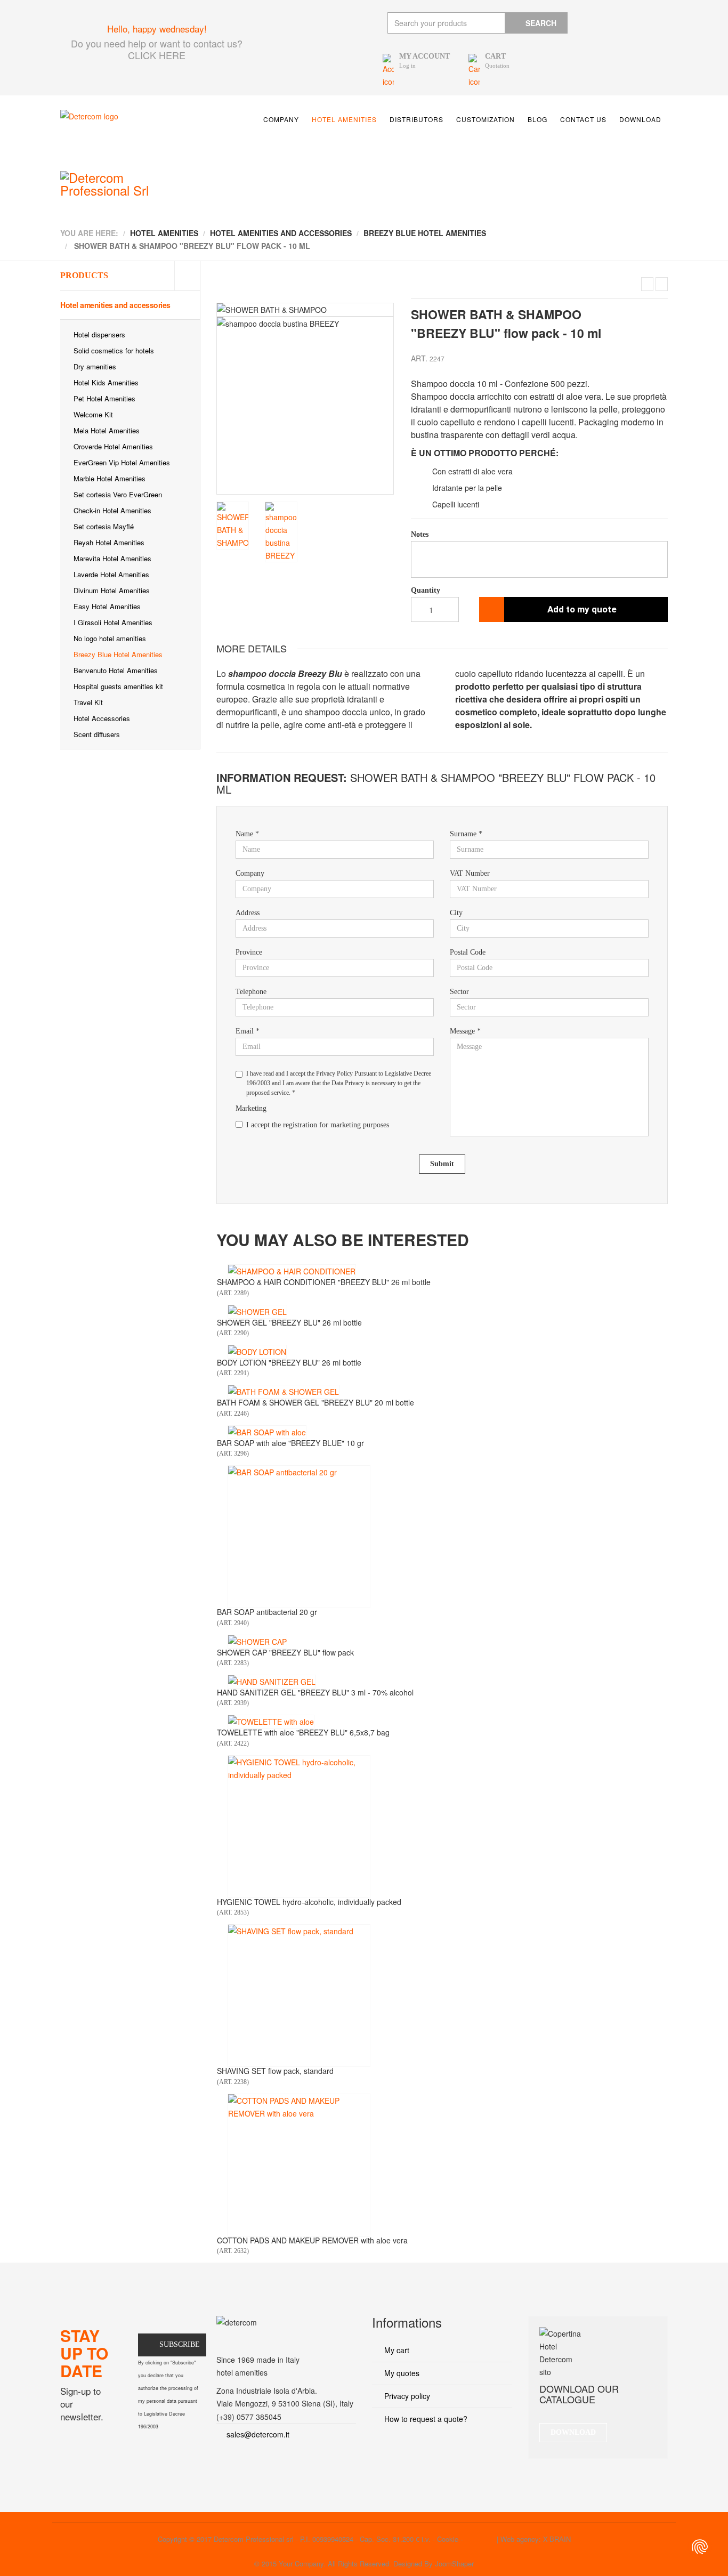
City (456, 913)
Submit (442, 1164)
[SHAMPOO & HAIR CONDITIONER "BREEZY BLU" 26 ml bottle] (292, 1271)
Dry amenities (95, 366)
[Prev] (225, 399)
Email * (248, 1031)
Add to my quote (582, 609)
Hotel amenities (344, 119)
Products (84, 275)
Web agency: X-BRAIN (536, 2539)
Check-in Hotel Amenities (112, 510)
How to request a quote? (425, 2419)
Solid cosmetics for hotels (114, 350)
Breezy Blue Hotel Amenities (118, 654)
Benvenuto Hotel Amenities (116, 670)
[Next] (387, 399)
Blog (537, 119)
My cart (396, 2350)
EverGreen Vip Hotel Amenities (122, 462)
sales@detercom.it (258, 2434)
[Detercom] (135, 133)
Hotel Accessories (102, 718)
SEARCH (541, 23)
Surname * (466, 834)
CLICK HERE (157, 55)
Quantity (426, 590)
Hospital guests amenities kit (118, 686)
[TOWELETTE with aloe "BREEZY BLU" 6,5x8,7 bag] (271, 1722)
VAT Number (470, 873)
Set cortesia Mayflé (104, 526)
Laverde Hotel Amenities (111, 574)
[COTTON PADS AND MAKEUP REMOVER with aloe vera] (299, 2165)
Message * (465, 1031)
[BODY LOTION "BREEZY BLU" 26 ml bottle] (647, 284)
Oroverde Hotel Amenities (113, 446)
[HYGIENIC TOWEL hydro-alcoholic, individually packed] (299, 1827)
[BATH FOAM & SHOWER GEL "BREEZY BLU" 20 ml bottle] (662, 284)
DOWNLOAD (573, 2432)
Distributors (416, 119)
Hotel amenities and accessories (115, 305)
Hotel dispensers (99, 334)
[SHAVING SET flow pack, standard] (299, 1996)
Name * (247, 834)
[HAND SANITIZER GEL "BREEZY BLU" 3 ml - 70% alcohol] (272, 1682)
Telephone (251, 992)
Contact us (583, 119)
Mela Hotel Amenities (107, 430)
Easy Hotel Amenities (107, 606)
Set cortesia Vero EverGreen (118, 494)
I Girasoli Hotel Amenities (113, 622)
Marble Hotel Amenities (110, 478)
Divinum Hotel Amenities (112, 590)
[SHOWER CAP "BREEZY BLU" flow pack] (257, 1642)
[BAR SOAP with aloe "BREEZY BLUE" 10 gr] (267, 1432)
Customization (486, 119)
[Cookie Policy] (700, 2547)
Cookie (448, 2539)
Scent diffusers (97, 734)
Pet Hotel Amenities (104, 398)
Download (640, 119)
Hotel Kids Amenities (106, 382)
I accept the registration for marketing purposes (318, 1125)
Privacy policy (406, 2396)
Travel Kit (88, 702)
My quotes (401, 2373)
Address (248, 913)
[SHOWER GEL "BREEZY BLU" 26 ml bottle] (257, 1312)
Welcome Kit (93, 414)
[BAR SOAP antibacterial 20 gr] (299, 1537)
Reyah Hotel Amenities (109, 542)
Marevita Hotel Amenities (112, 558)
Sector (459, 992)
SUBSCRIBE (180, 2344)
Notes (420, 534)
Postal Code (468, 952)
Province (249, 952)
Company (281, 119)
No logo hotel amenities (110, 638)
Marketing (251, 1108)
